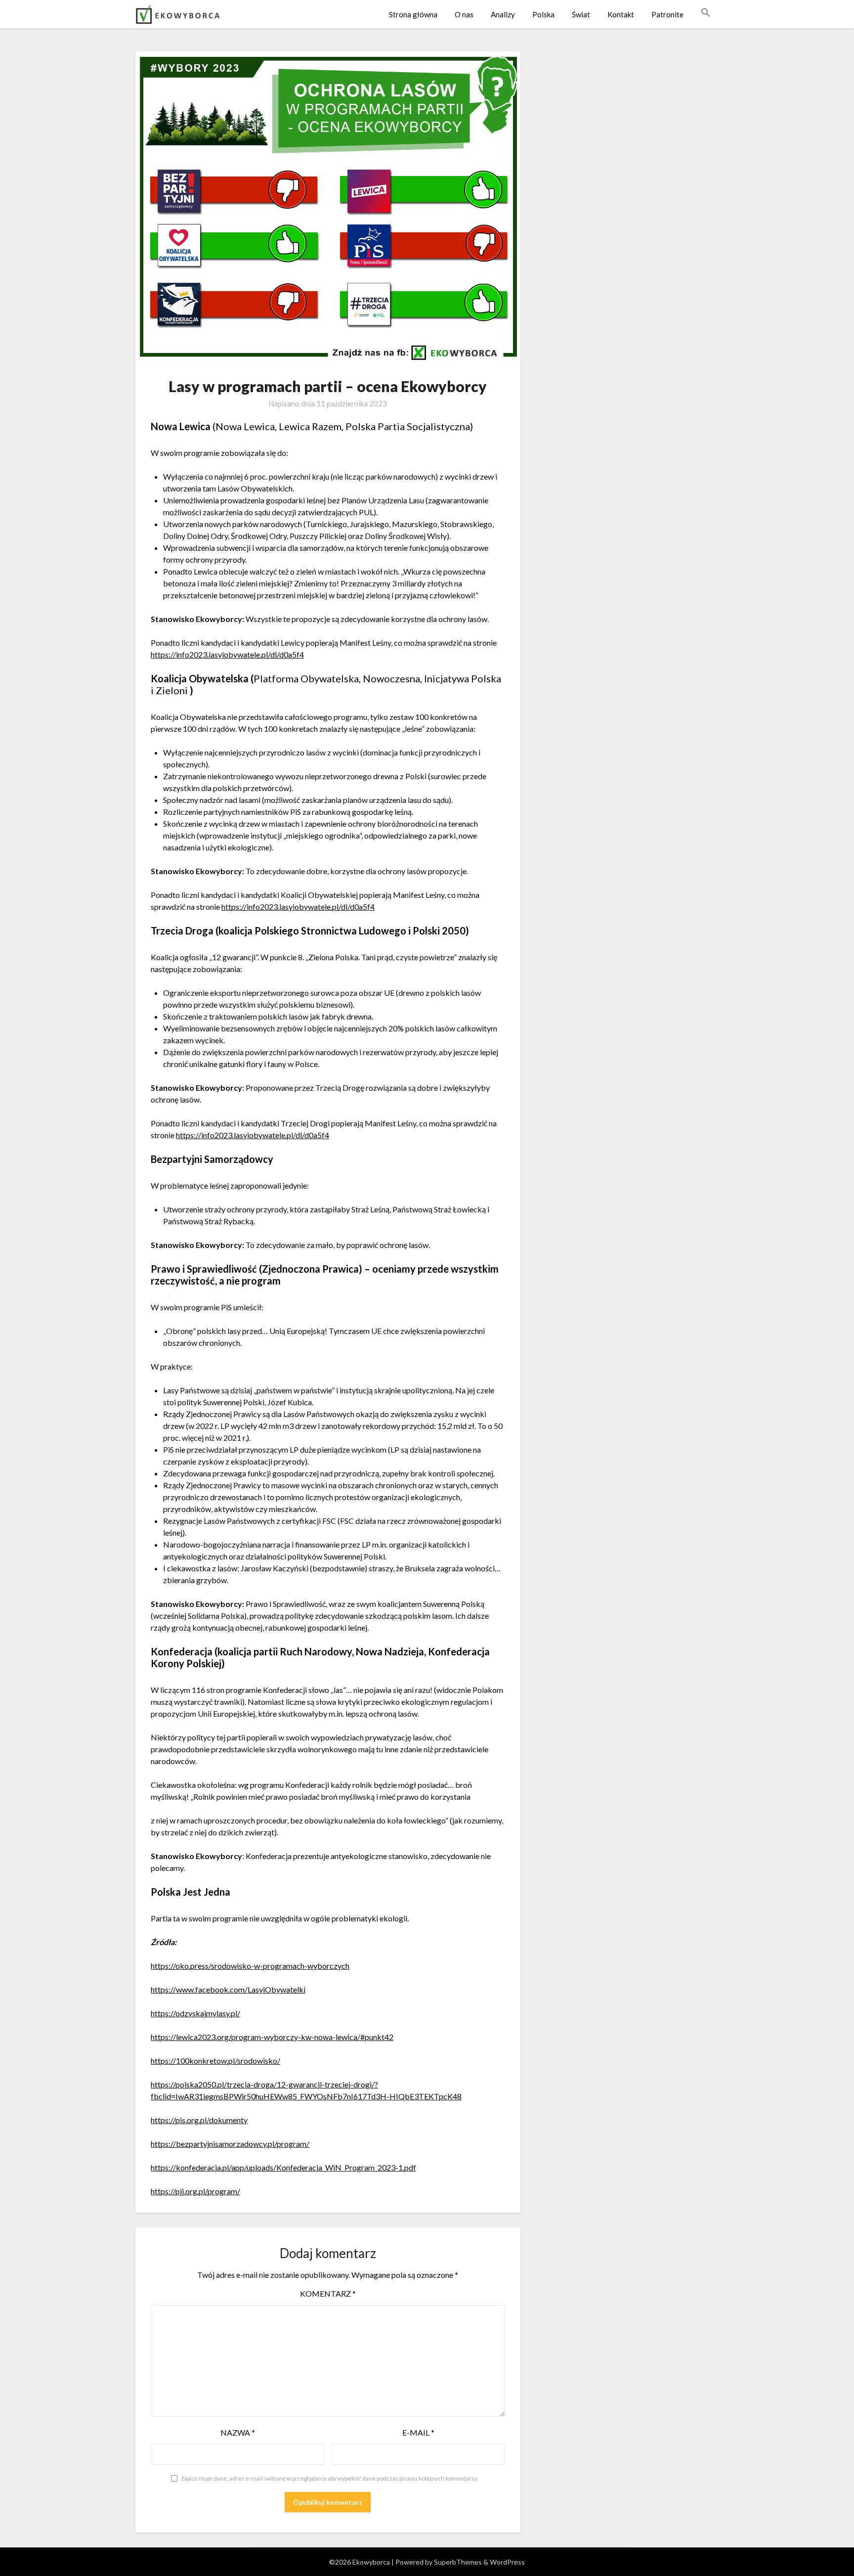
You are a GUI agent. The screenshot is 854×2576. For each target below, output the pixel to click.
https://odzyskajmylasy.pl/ (195, 2013)
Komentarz (328, 2293)
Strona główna (413, 14)
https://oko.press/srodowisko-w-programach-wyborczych (250, 1966)
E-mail (418, 2432)
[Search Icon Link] (706, 13)
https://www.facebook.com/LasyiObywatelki (228, 1989)
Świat (581, 14)
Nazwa (238, 2432)
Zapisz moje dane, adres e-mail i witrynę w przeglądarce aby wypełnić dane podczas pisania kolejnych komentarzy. (330, 2478)
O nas (464, 14)
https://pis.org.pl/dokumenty (199, 2120)
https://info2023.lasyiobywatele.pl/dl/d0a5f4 (227, 654)
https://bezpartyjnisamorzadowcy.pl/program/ (230, 2144)
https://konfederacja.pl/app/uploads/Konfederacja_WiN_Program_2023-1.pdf (283, 2167)
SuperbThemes (458, 2562)
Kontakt (621, 14)
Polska (543, 14)
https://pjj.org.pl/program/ (195, 2191)
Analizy (503, 14)
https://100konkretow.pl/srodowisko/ (215, 2061)
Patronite (667, 14)
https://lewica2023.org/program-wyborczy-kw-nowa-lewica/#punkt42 (272, 2037)
